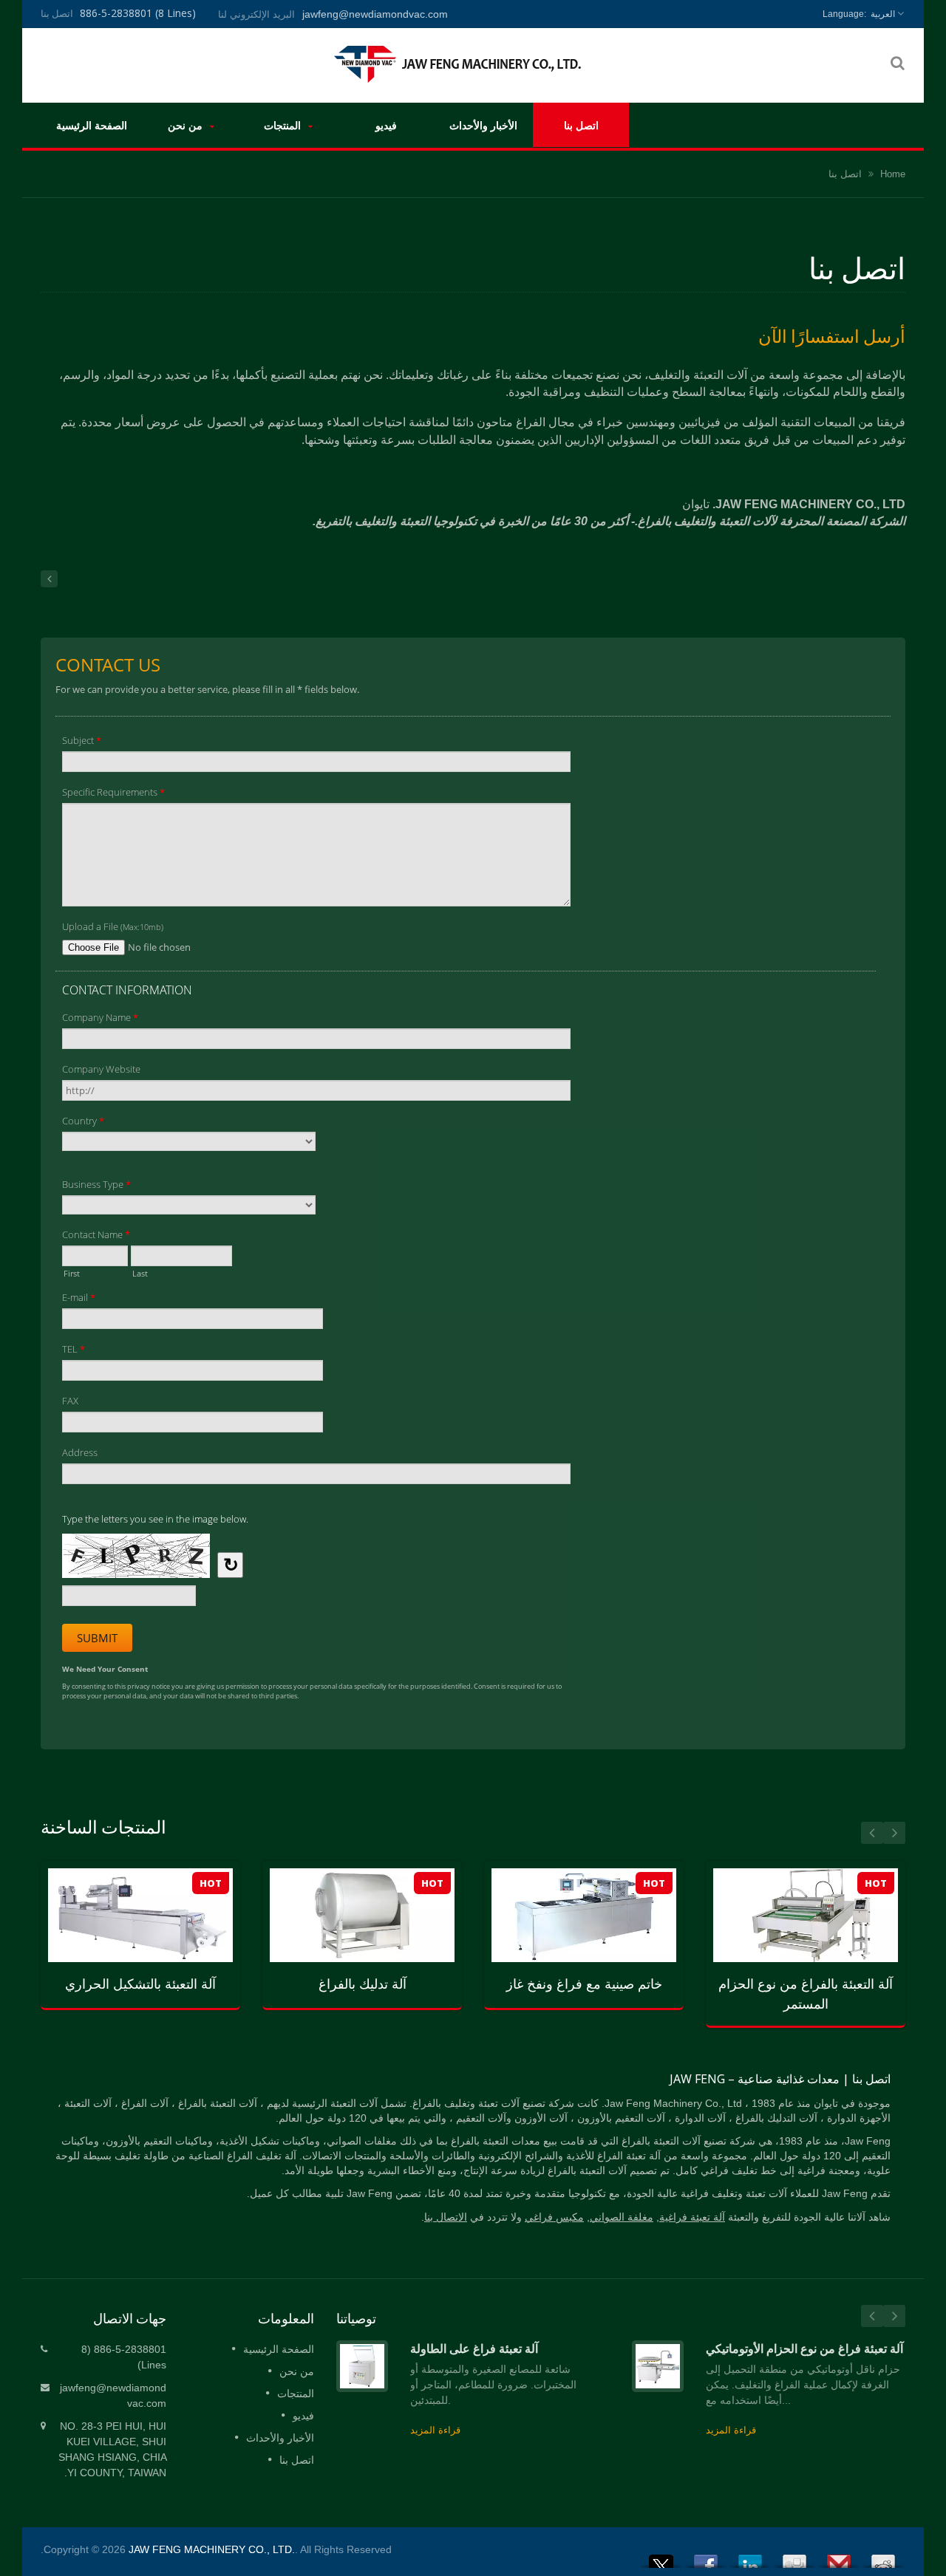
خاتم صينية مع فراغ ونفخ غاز (584, 1984)
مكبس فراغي (554, 2217)
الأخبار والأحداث (483, 125)
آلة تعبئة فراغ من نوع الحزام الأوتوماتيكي (804, 2348)
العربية (883, 14)
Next (894, 1833)
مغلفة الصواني (622, 2217)
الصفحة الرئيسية (92, 125)
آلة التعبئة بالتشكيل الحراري (140, 1984)
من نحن (187, 125)
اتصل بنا (581, 125)
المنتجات (284, 125)
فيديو (386, 125)
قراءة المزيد (129, 1969)
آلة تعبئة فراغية (692, 2217)
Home (893, 174)
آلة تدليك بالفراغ (363, 1984)
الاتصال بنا (446, 2217)
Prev (872, 1833)
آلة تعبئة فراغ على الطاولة (474, 2348)
